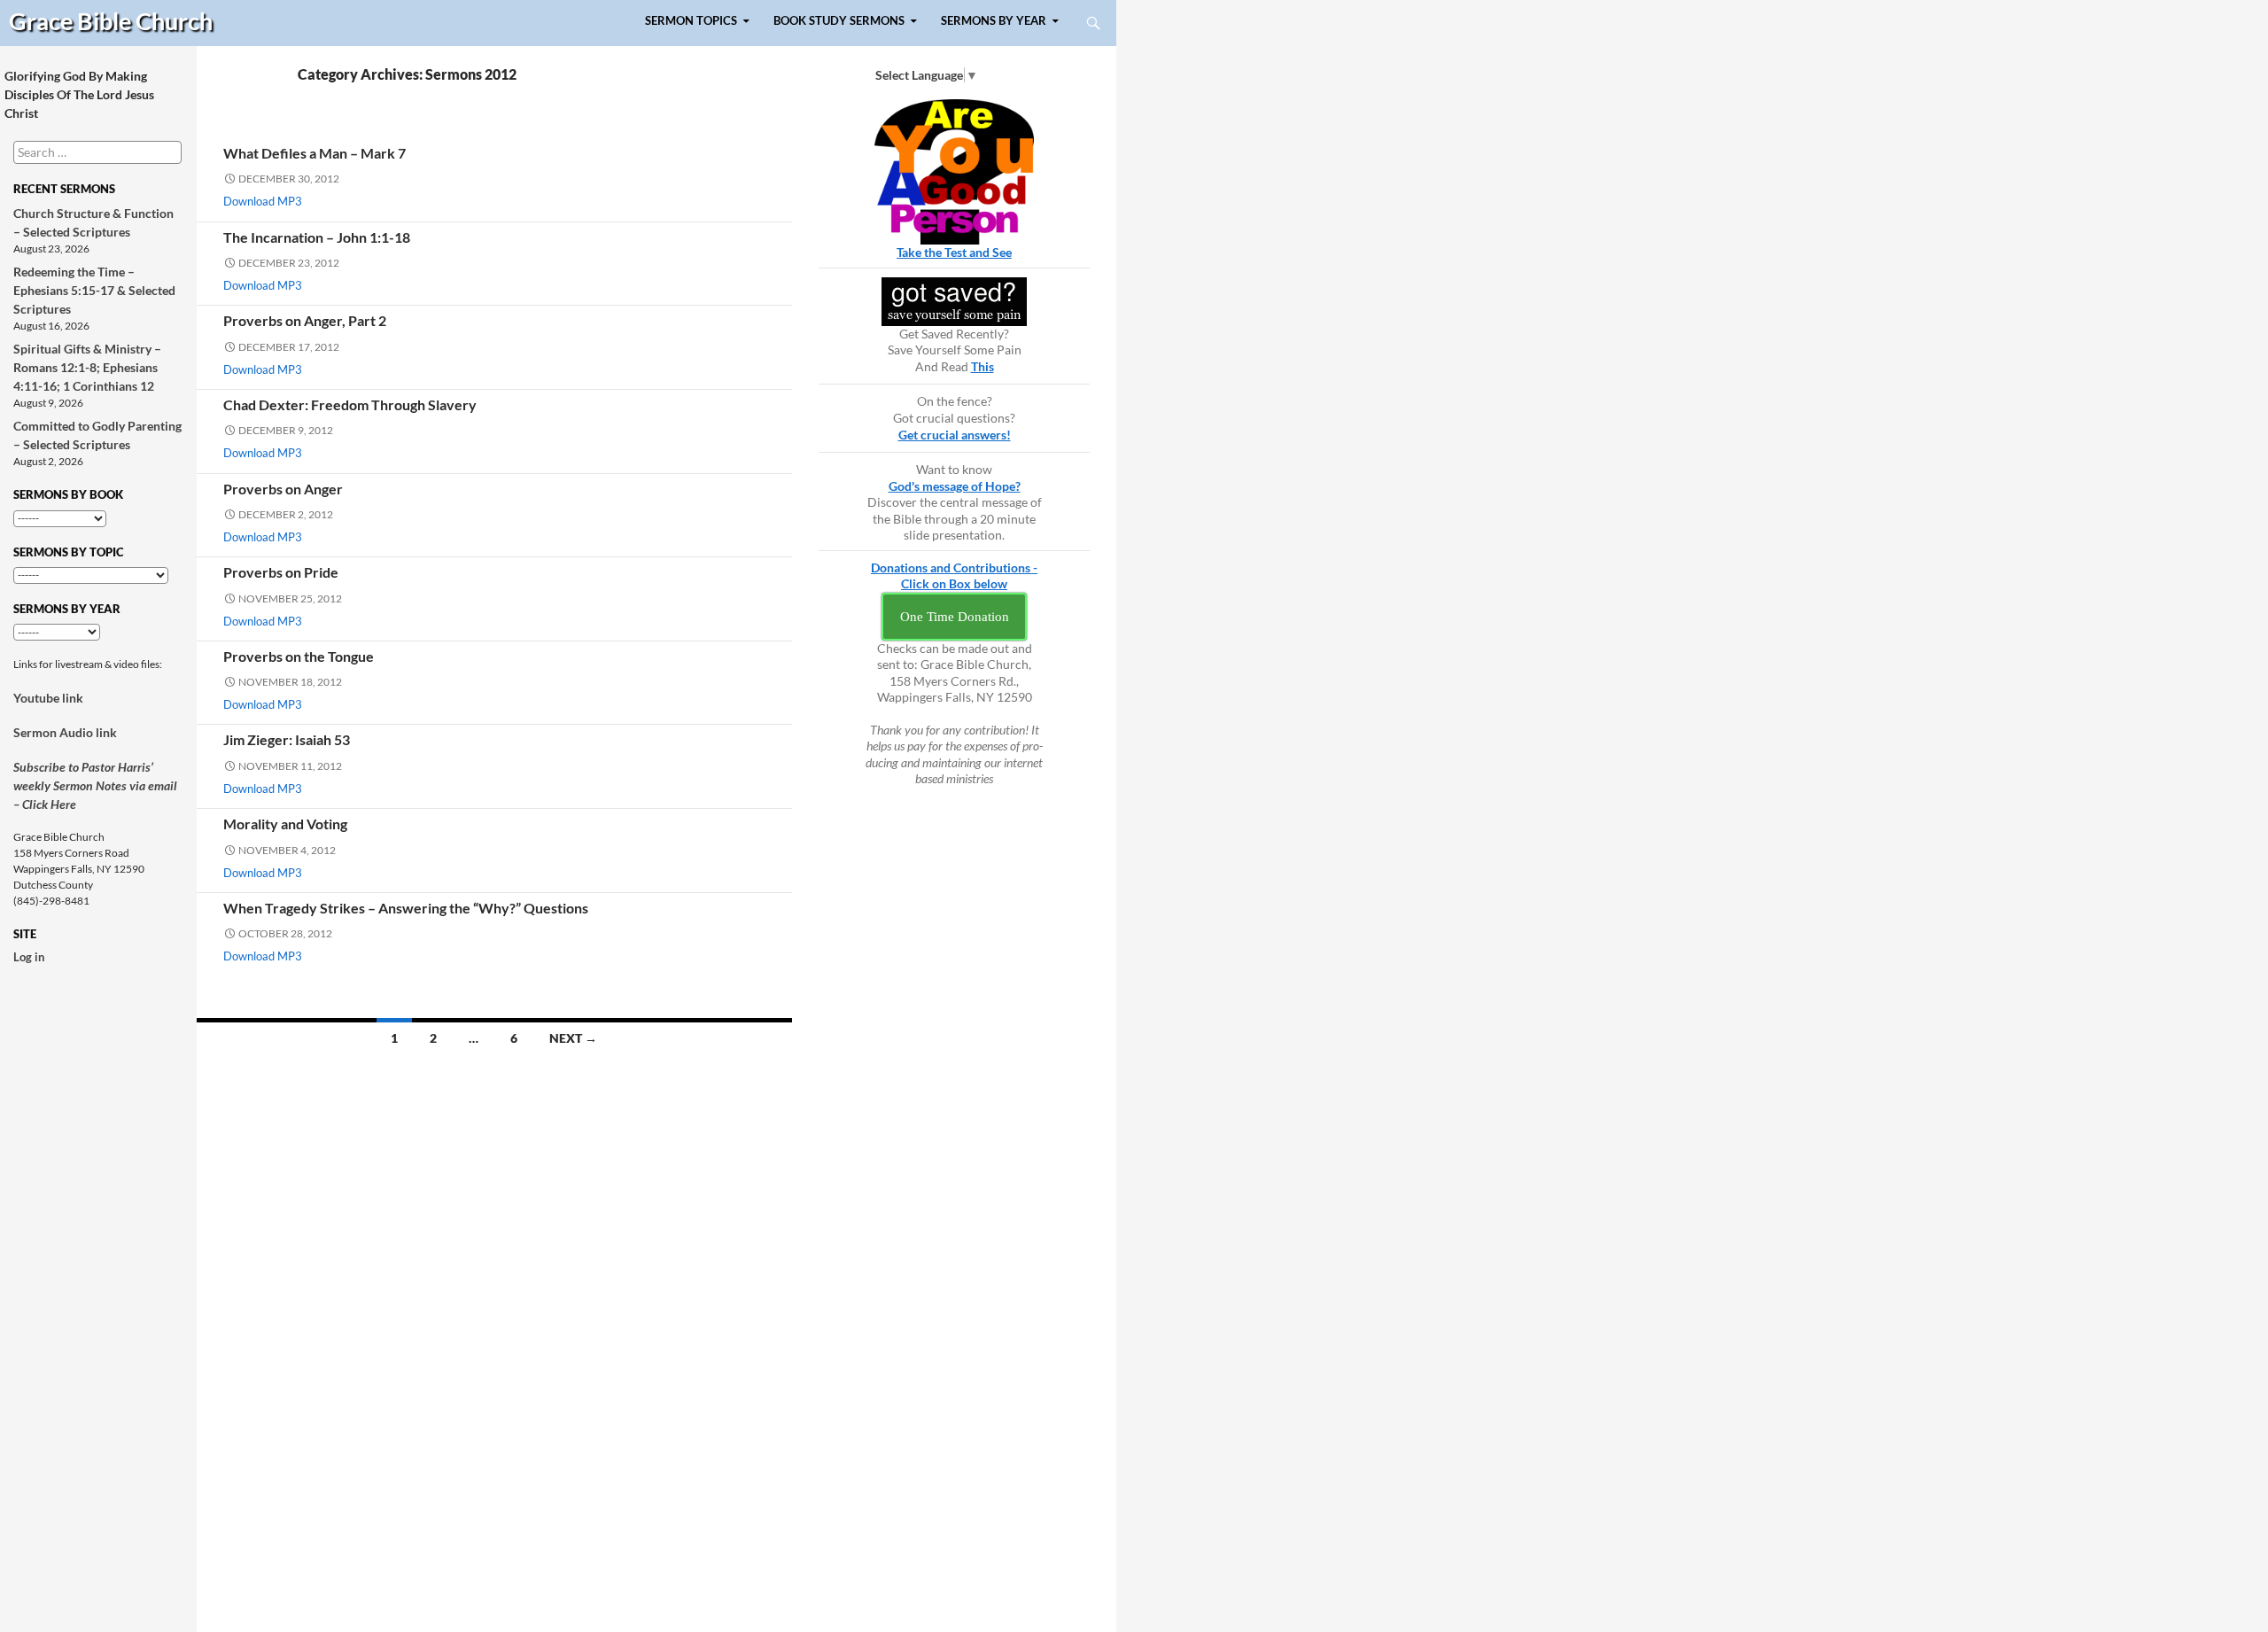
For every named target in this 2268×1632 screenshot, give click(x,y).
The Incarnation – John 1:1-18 (317, 237)
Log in (29, 957)
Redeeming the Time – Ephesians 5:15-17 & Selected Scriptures (94, 290)
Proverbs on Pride (281, 572)
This (983, 366)
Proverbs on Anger (283, 489)
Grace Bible (111, 21)
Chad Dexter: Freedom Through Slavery (350, 404)
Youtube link (48, 698)
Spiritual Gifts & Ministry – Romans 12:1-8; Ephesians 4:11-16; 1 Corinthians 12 (87, 367)
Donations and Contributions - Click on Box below (954, 576)
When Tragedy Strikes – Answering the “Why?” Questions (406, 908)
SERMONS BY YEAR (994, 21)
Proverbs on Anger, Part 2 (305, 320)
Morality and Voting (285, 824)
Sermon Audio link (65, 732)
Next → (573, 1038)
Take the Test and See (954, 252)
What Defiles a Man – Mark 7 (315, 153)
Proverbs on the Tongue (299, 656)
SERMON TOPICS (691, 21)
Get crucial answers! (955, 435)
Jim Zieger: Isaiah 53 (287, 739)
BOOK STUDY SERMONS (839, 21)
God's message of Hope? (955, 486)
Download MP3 (263, 201)
